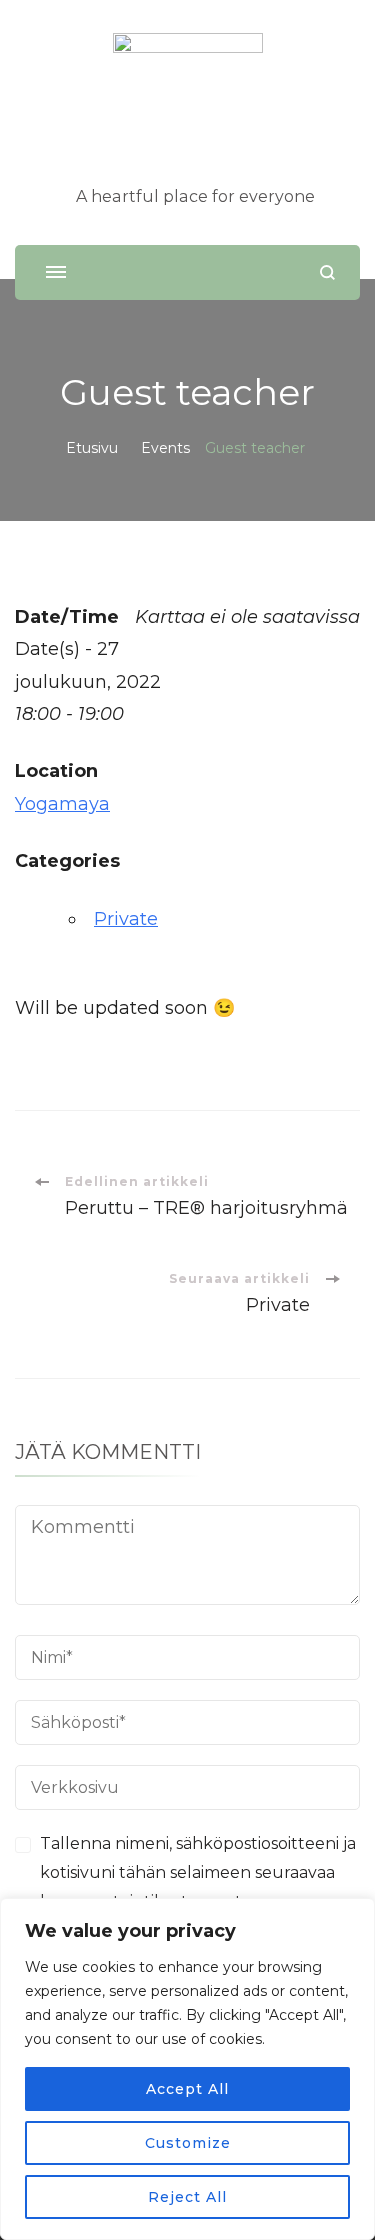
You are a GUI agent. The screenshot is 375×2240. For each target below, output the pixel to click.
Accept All (187, 2089)
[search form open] (327, 272)
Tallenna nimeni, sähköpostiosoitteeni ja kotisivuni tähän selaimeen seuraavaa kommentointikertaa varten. (198, 1872)
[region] (187, 2069)
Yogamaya (62, 804)
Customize (188, 2143)
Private (126, 919)
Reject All (187, 2197)
